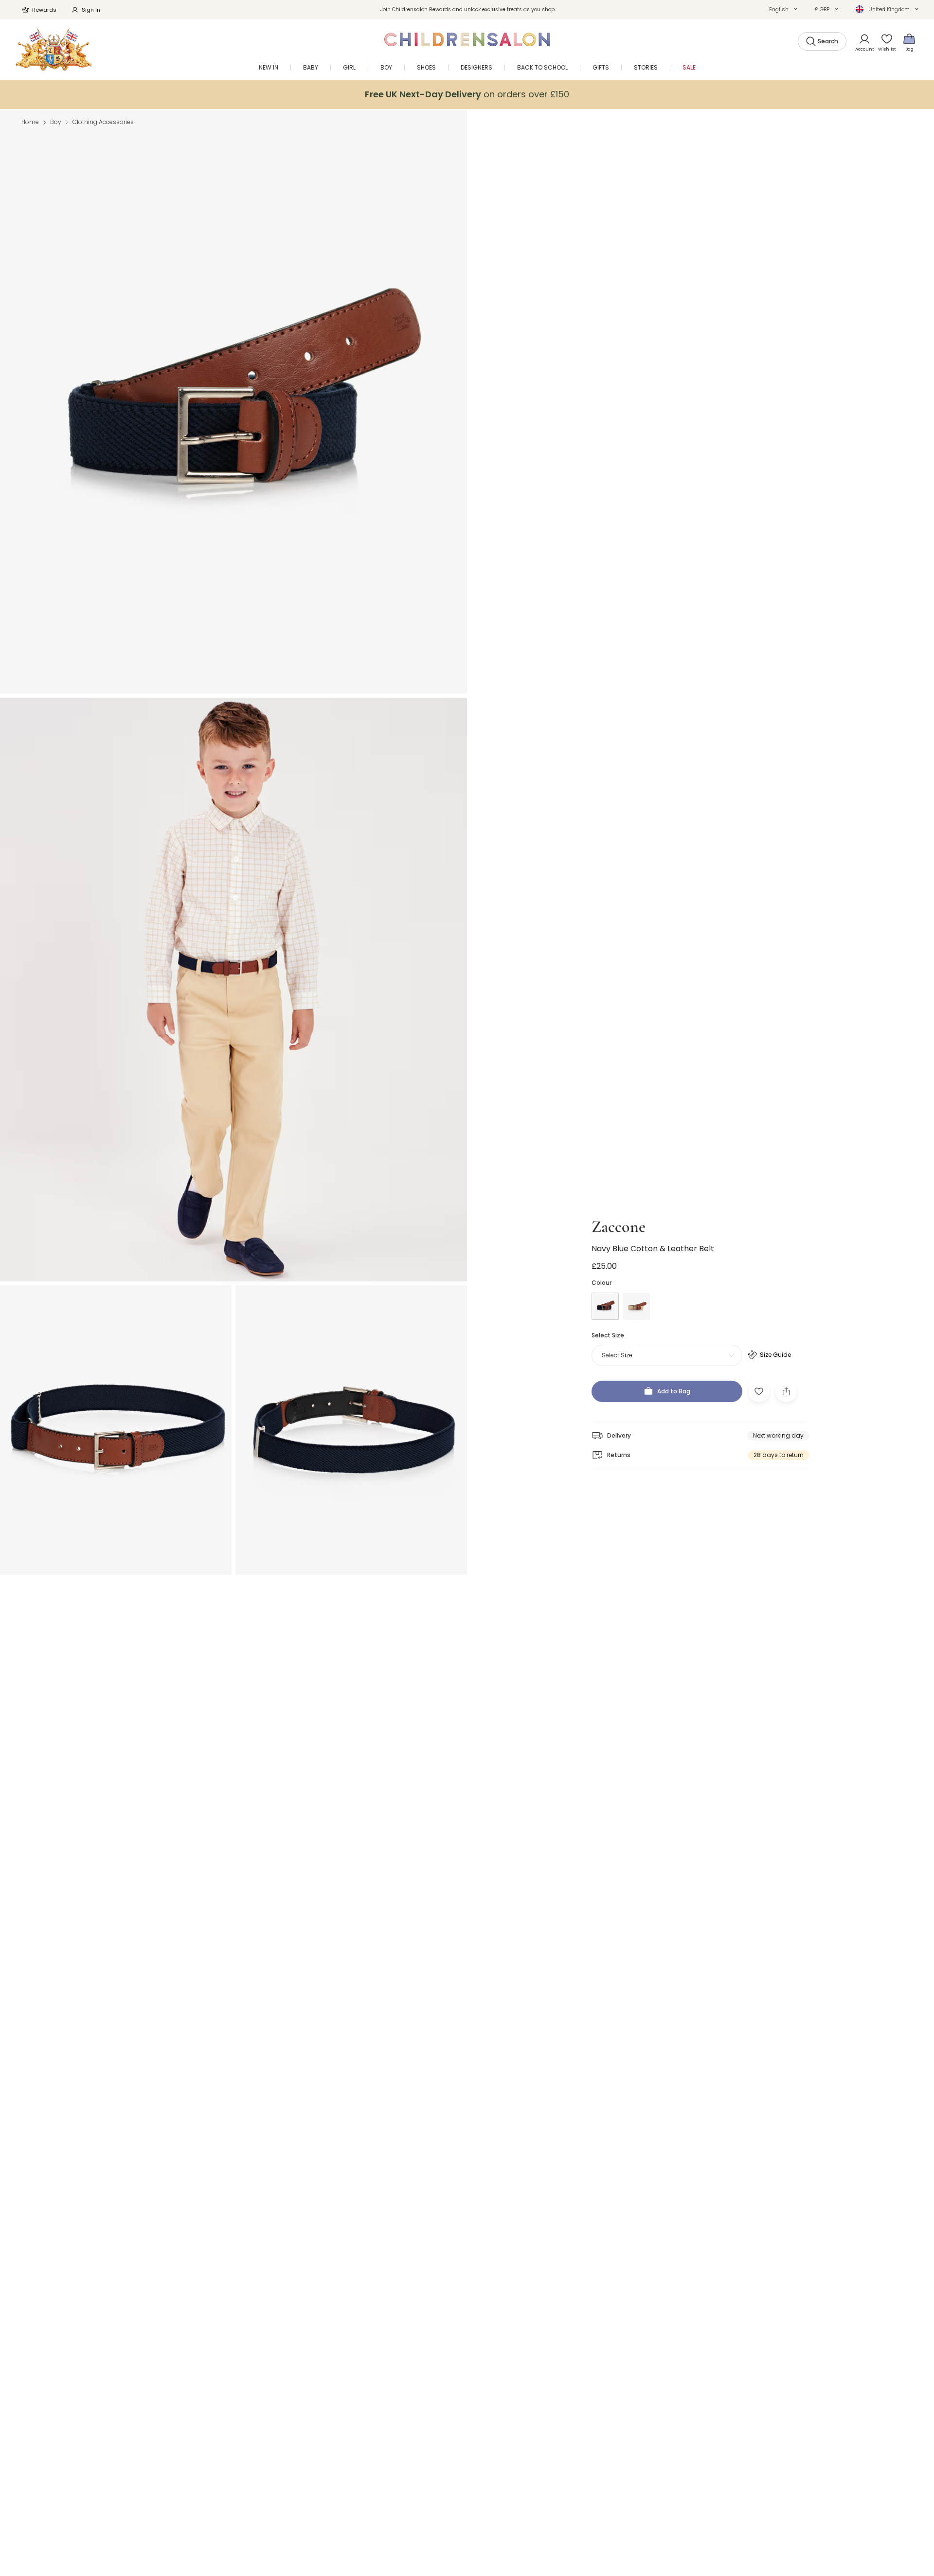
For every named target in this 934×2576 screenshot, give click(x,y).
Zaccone (619, 1227)
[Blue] (605, 1306)
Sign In (91, 10)
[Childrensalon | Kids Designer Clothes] (54, 49)
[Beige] (636, 1306)
